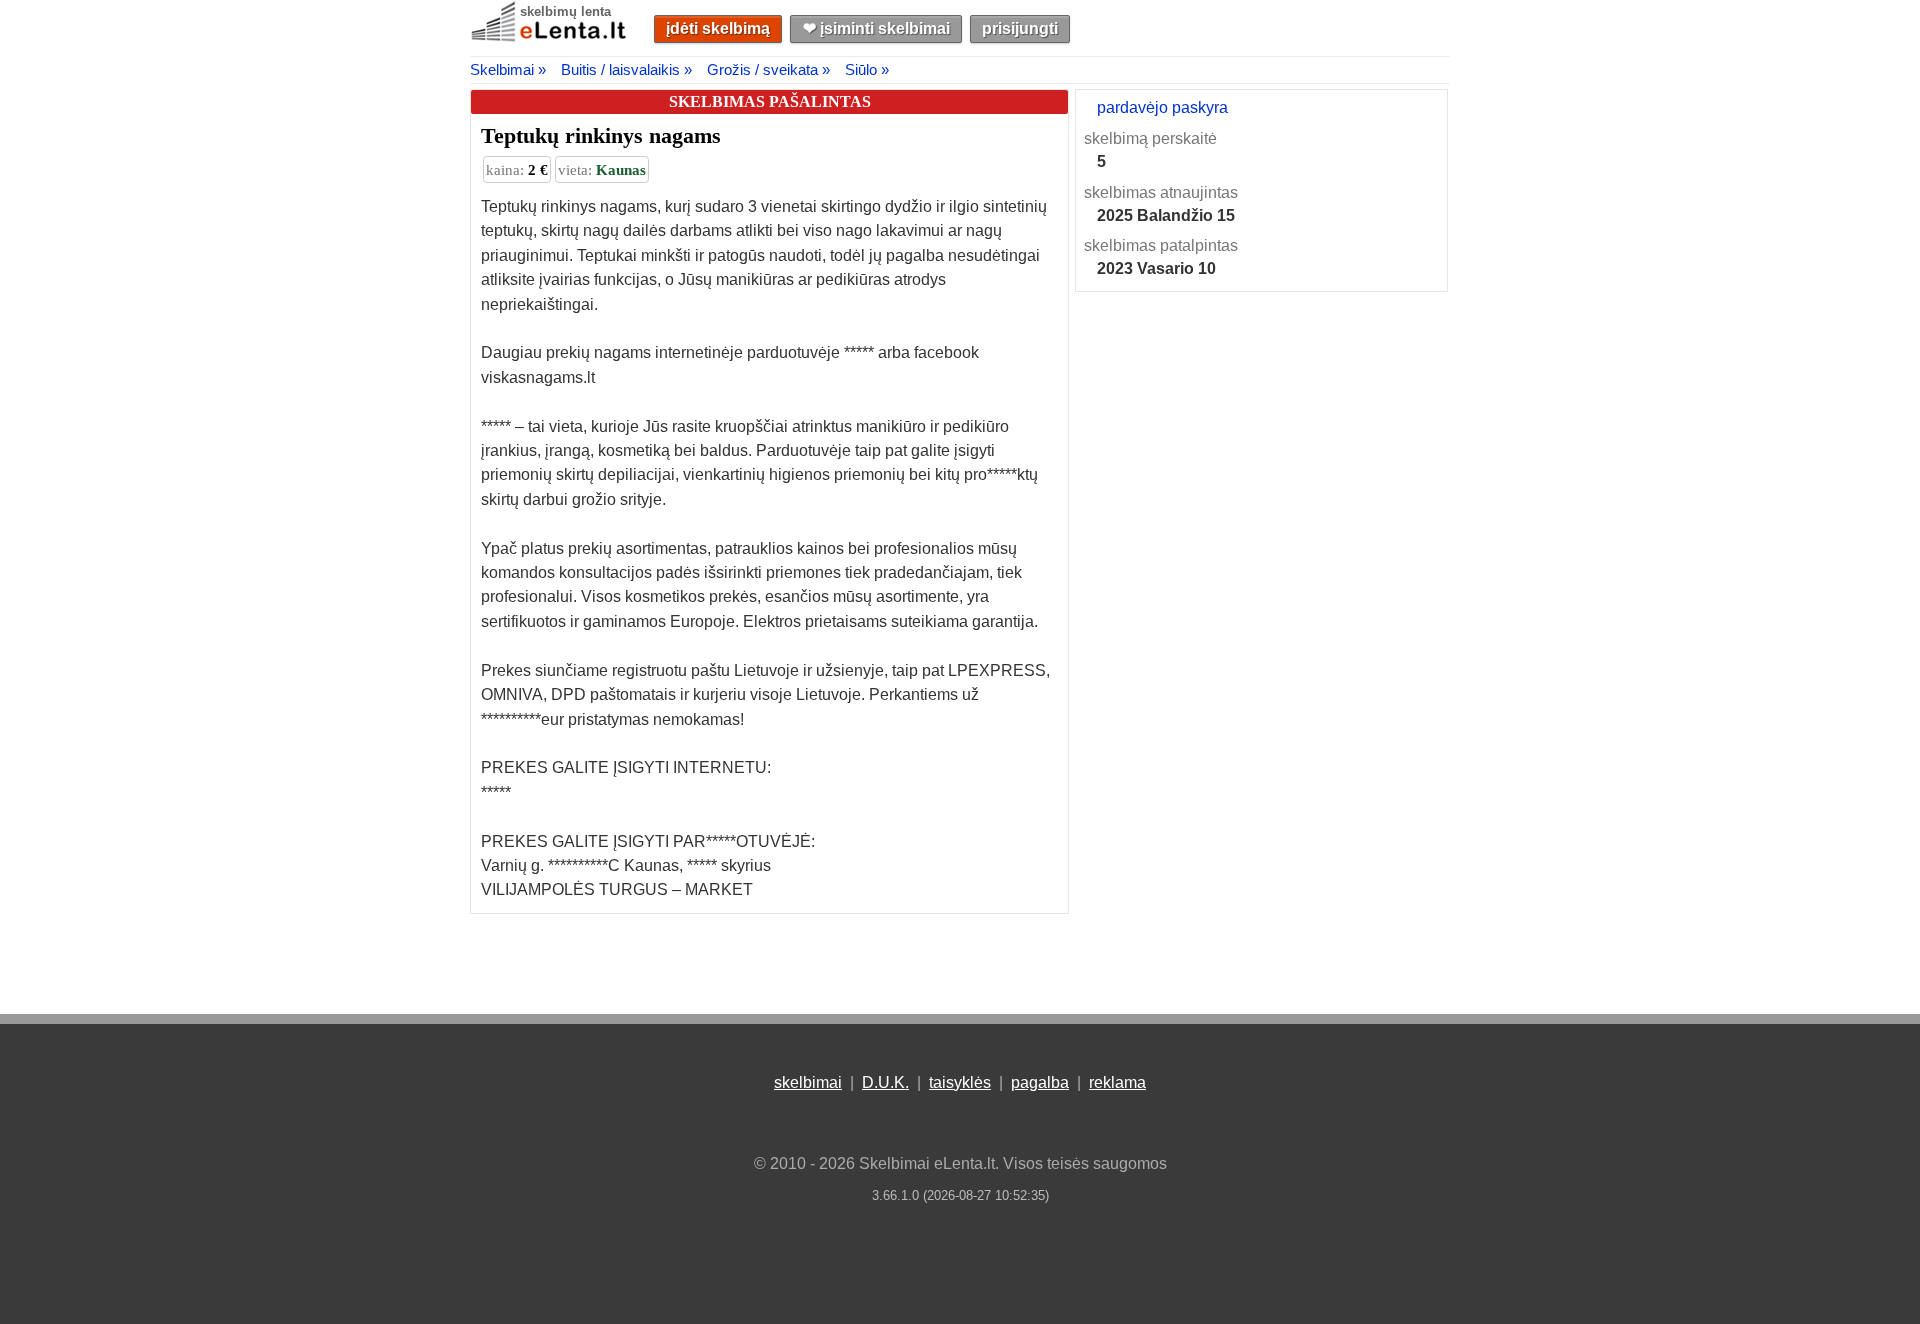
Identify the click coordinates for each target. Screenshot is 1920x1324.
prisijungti (1020, 28)
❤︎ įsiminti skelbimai (876, 28)
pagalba (1040, 1082)
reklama (1117, 1082)
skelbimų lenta (565, 11)
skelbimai (808, 1082)
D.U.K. (885, 1082)
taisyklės (960, 1082)
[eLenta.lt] (550, 37)
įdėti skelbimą (718, 28)
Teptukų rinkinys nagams (601, 135)
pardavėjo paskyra (1162, 107)
